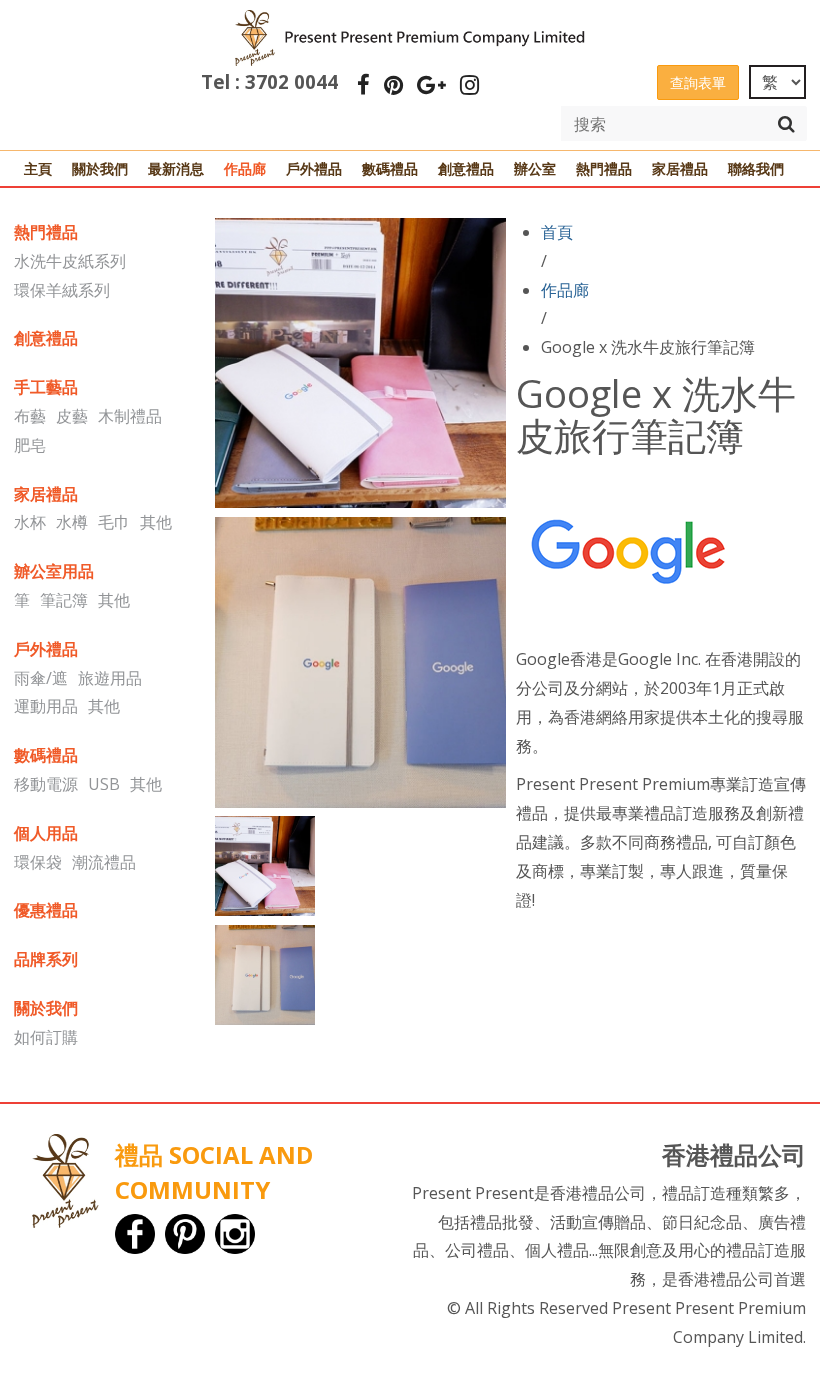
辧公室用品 (54, 571)
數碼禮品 (390, 168)
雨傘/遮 (41, 678)
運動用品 (46, 706)
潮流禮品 (104, 862)
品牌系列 (46, 959)
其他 (156, 522)
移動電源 (46, 784)
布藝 (30, 416)
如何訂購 (46, 1037)
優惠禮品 (46, 910)
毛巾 (114, 522)
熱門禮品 (604, 168)
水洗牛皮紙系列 (70, 261)
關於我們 (100, 168)
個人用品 (46, 833)
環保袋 (38, 862)
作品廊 (245, 168)
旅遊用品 (110, 678)
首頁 (557, 232)
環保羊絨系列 (62, 290)
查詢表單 (698, 82)
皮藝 (72, 416)
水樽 (72, 522)
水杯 (30, 522)
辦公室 (535, 168)
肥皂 (30, 445)
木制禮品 (130, 416)
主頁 (38, 168)
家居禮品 (680, 168)
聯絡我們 (756, 168)
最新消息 (176, 168)
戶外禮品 (314, 168)
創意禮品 (466, 168)
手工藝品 (46, 387)
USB (104, 784)
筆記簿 (64, 600)
